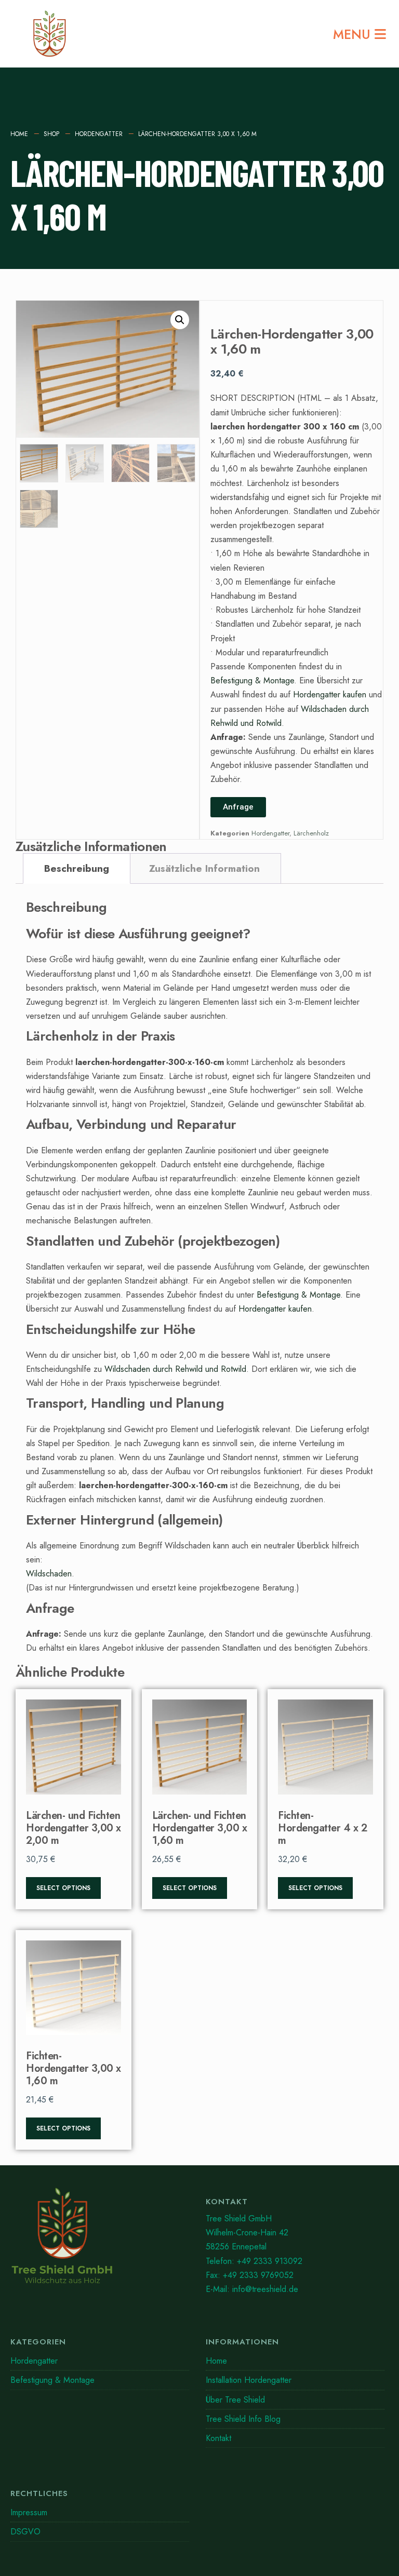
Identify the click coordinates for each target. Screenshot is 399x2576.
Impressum (29, 2512)
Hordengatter (99, 134)
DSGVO (25, 2532)
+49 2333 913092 (270, 2261)
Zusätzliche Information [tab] (204, 868)
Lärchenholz (311, 833)
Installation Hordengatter (249, 2380)
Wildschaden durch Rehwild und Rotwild (175, 1369)
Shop (51, 134)
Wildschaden (49, 1574)
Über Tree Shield (235, 2400)
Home (19, 134)
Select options (63, 1888)
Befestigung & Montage (252, 680)
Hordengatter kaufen (330, 694)
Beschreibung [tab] (77, 868)
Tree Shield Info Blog (243, 2419)
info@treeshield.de (265, 2289)
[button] (180, 320)
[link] (100, 2240)
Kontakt (218, 2438)
